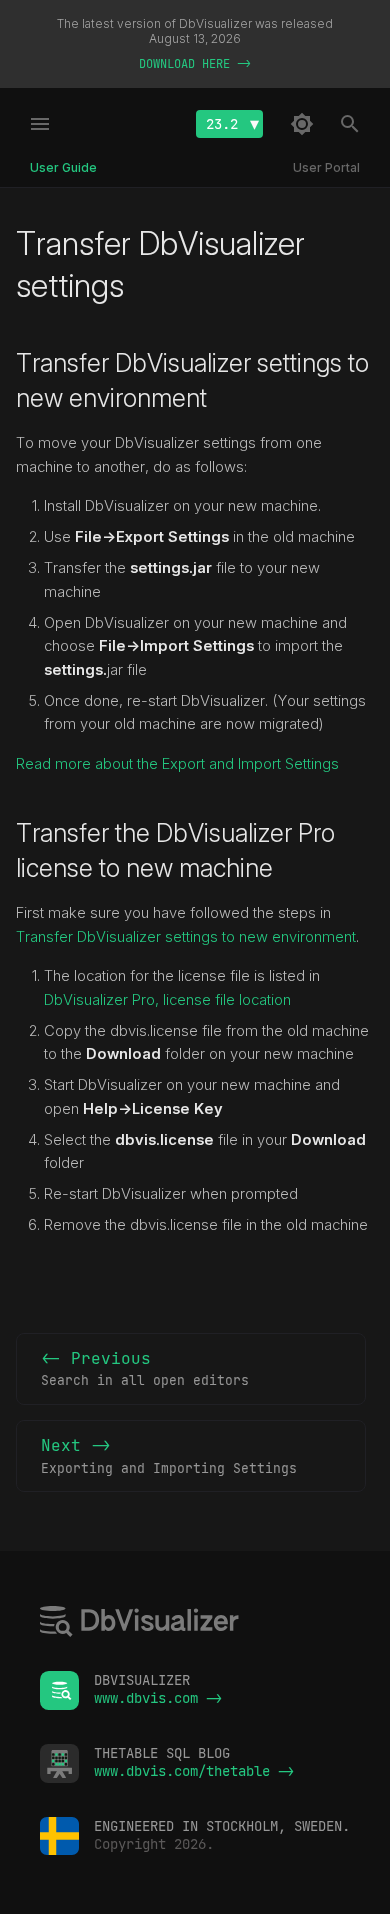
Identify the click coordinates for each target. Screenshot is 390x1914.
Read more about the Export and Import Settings (177, 764)
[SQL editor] (140, 1623)
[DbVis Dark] (302, 124)
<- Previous (145, 1369)
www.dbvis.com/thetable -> (194, 1771)
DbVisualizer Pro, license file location (167, 1000)
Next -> (169, 1456)
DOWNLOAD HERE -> (195, 64)
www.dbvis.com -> (158, 1698)
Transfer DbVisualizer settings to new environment (186, 937)
